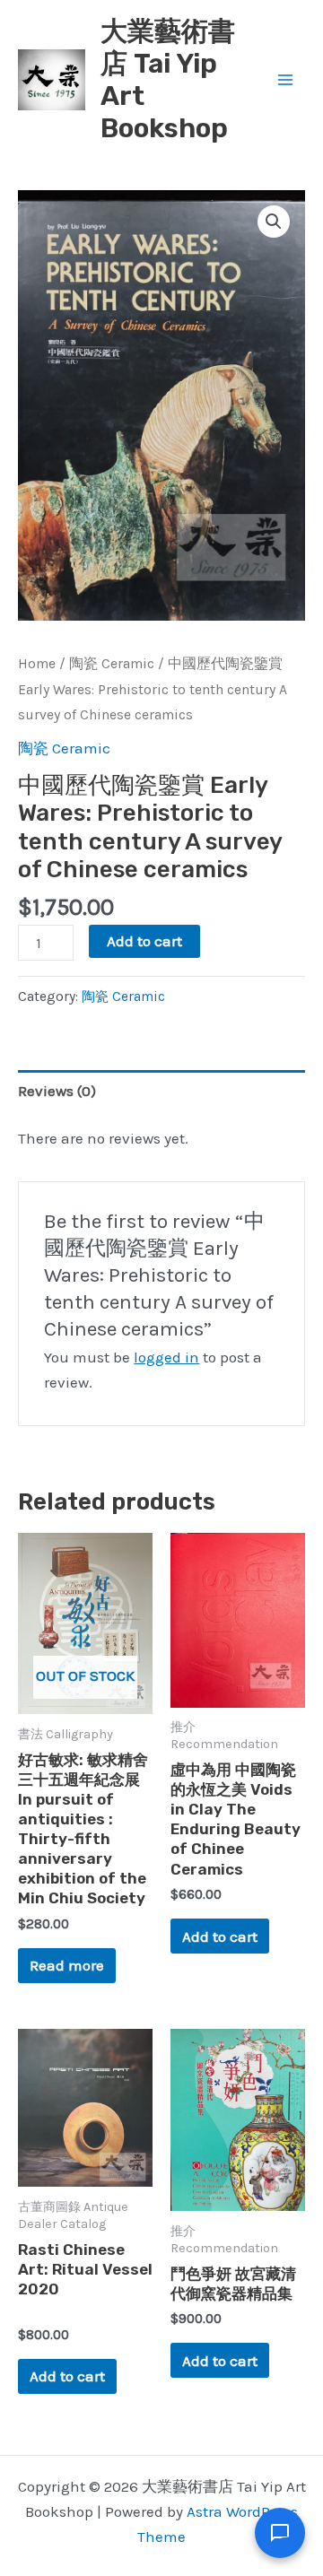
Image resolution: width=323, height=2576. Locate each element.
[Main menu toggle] (285, 80)
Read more (67, 1965)
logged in (166, 1357)
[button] (274, 222)
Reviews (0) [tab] (57, 1091)
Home (37, 664)
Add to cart (144, 941)
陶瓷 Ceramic (112, 664)
